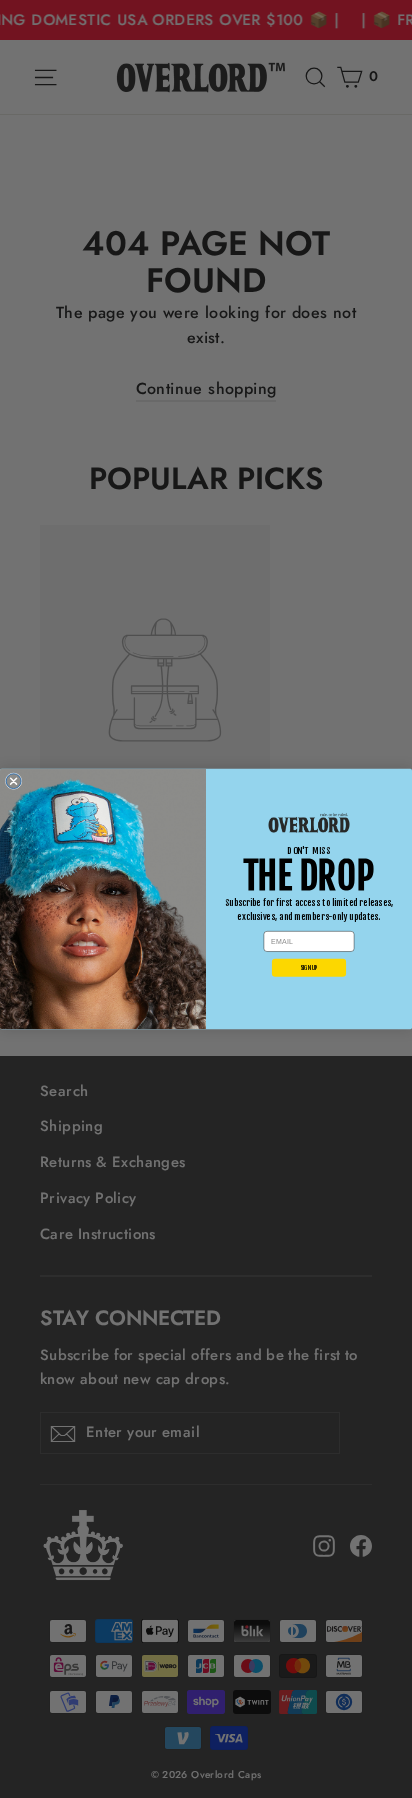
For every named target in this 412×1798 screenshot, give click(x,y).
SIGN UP (309, 967)
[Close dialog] (13, 781)
